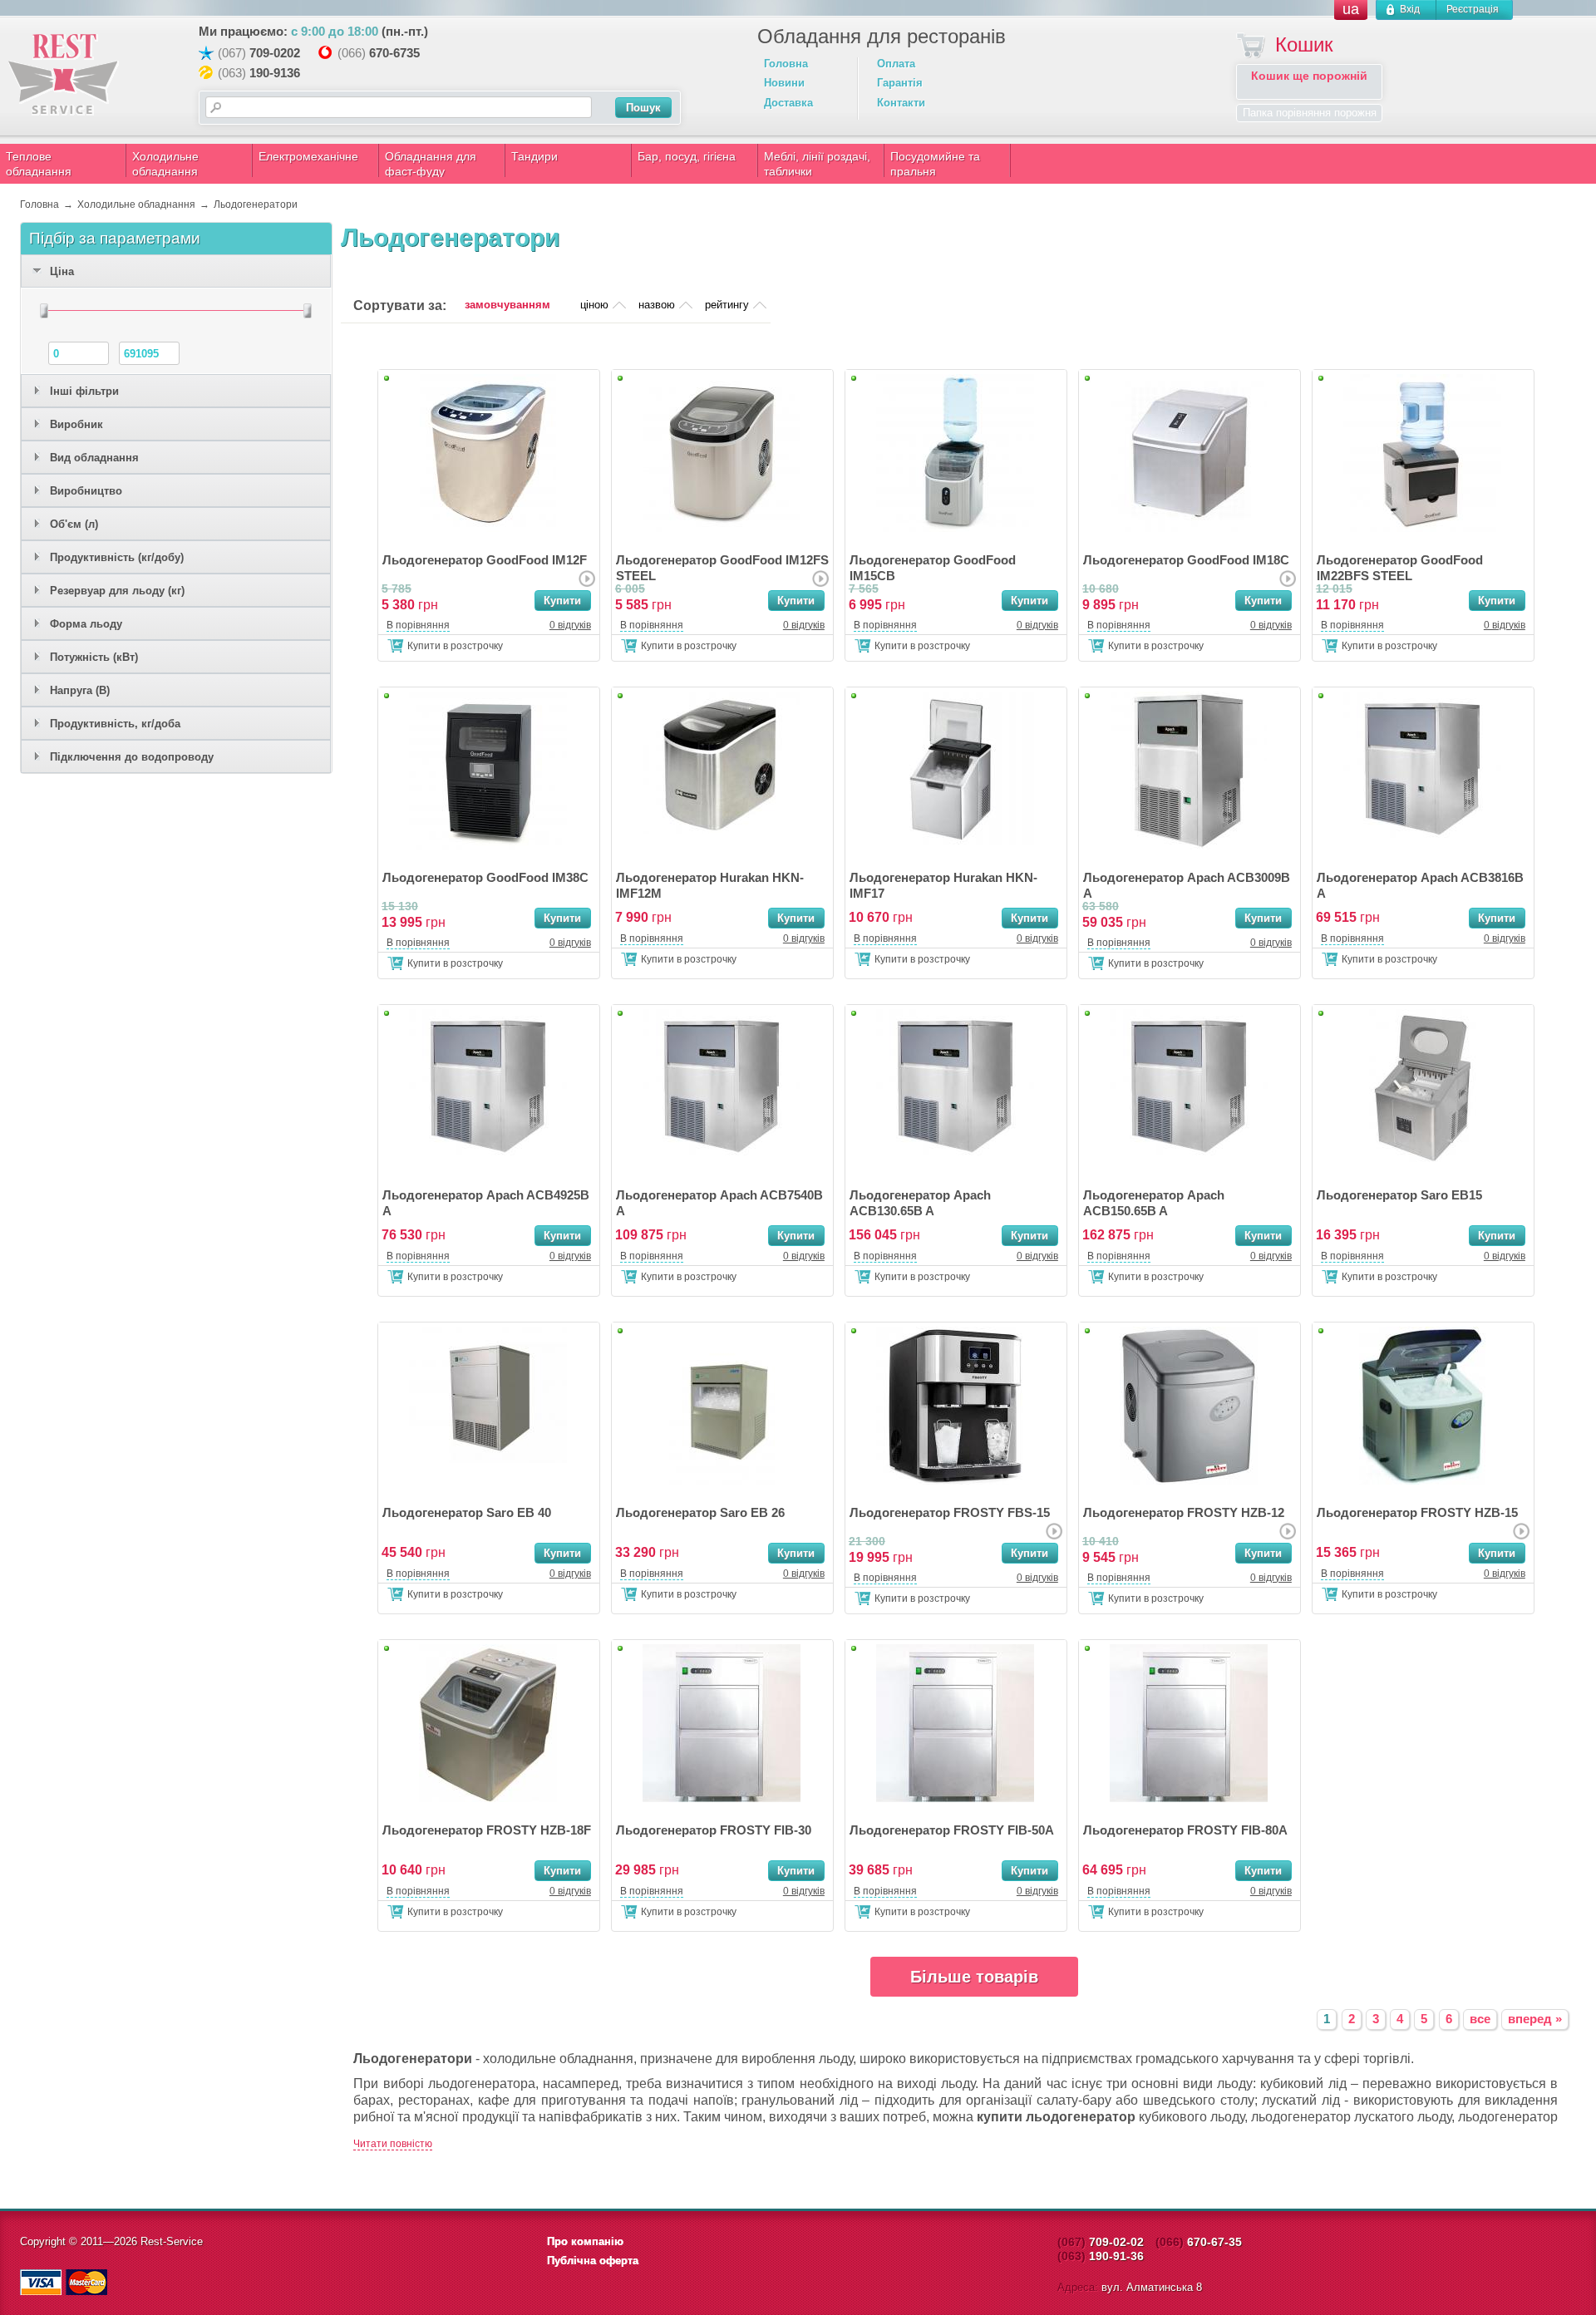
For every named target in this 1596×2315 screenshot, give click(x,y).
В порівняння (418, 625)
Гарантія (900, 83)
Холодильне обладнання (165, 164)
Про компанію (585, 2241)
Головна (786, 64)
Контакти (901, 103)
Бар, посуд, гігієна (687, 156)
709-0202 (275, 53)
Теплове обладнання (39, 164)
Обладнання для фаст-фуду (431, 164)
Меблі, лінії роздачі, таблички (817, 164)
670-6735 (394, 53)
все (1480, 2019)
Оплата (896, 64)
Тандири (534, 156)
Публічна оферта (593, 2261)
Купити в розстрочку (455, 646)
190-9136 (275, 73)
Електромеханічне (308, 156)
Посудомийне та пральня (935, 164)
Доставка (788, 103)
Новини (784, 83)
